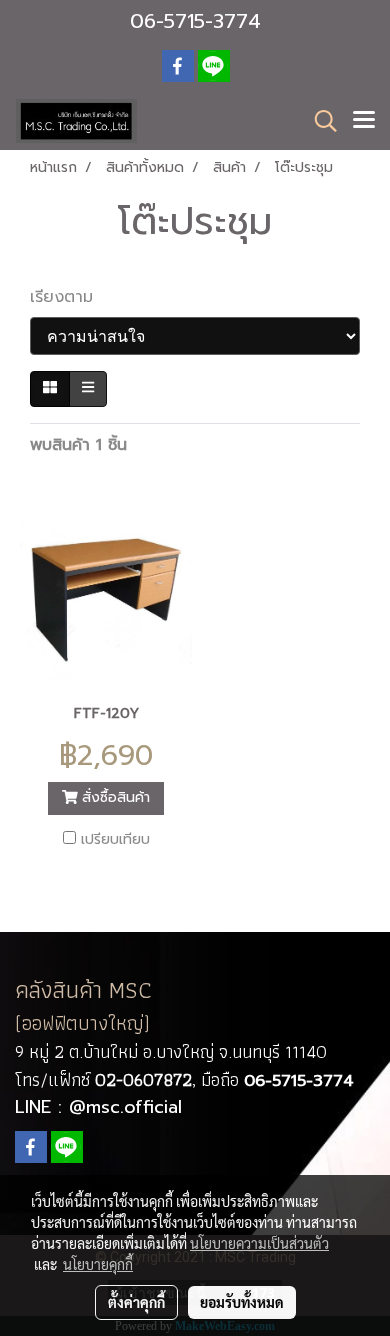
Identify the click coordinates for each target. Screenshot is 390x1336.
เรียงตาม (70, 297)
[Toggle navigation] (364, 121)
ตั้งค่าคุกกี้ (136, 1302)
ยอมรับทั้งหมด (242, 1302)
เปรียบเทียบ (115, 840)
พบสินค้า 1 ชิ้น (78, 445)
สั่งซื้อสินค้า (113, 797)
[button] (319, 121)
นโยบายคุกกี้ (98, 1264)
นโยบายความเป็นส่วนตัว (259, 1243)
